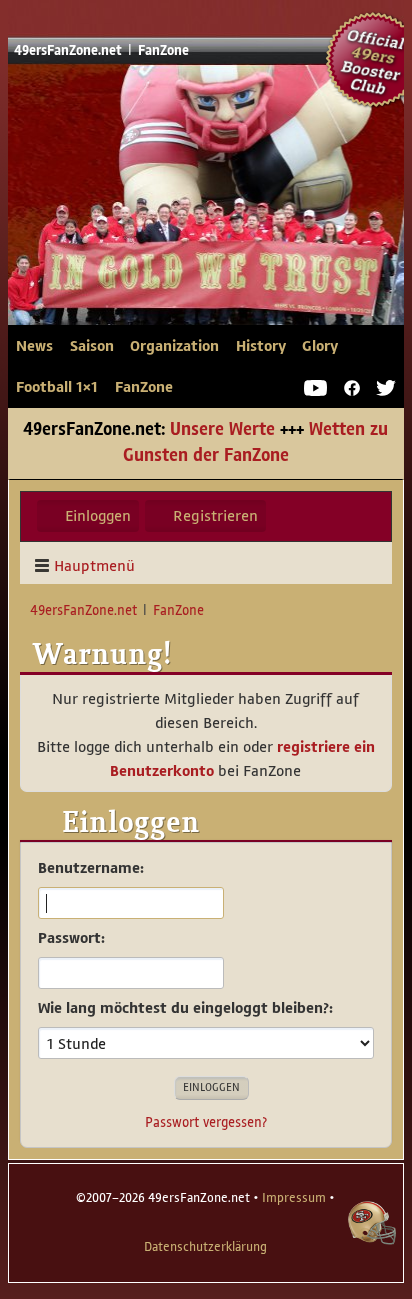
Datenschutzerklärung (205, 1247)
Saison (92, 346)
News (34, 346)
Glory (320, 346)
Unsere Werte (222, 430)
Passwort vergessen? (206, 1122)
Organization (174, 346)
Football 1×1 (57, 387)
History (261, 346)
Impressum (294, 1198)
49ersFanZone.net (160, 217)
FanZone (144, 387)
